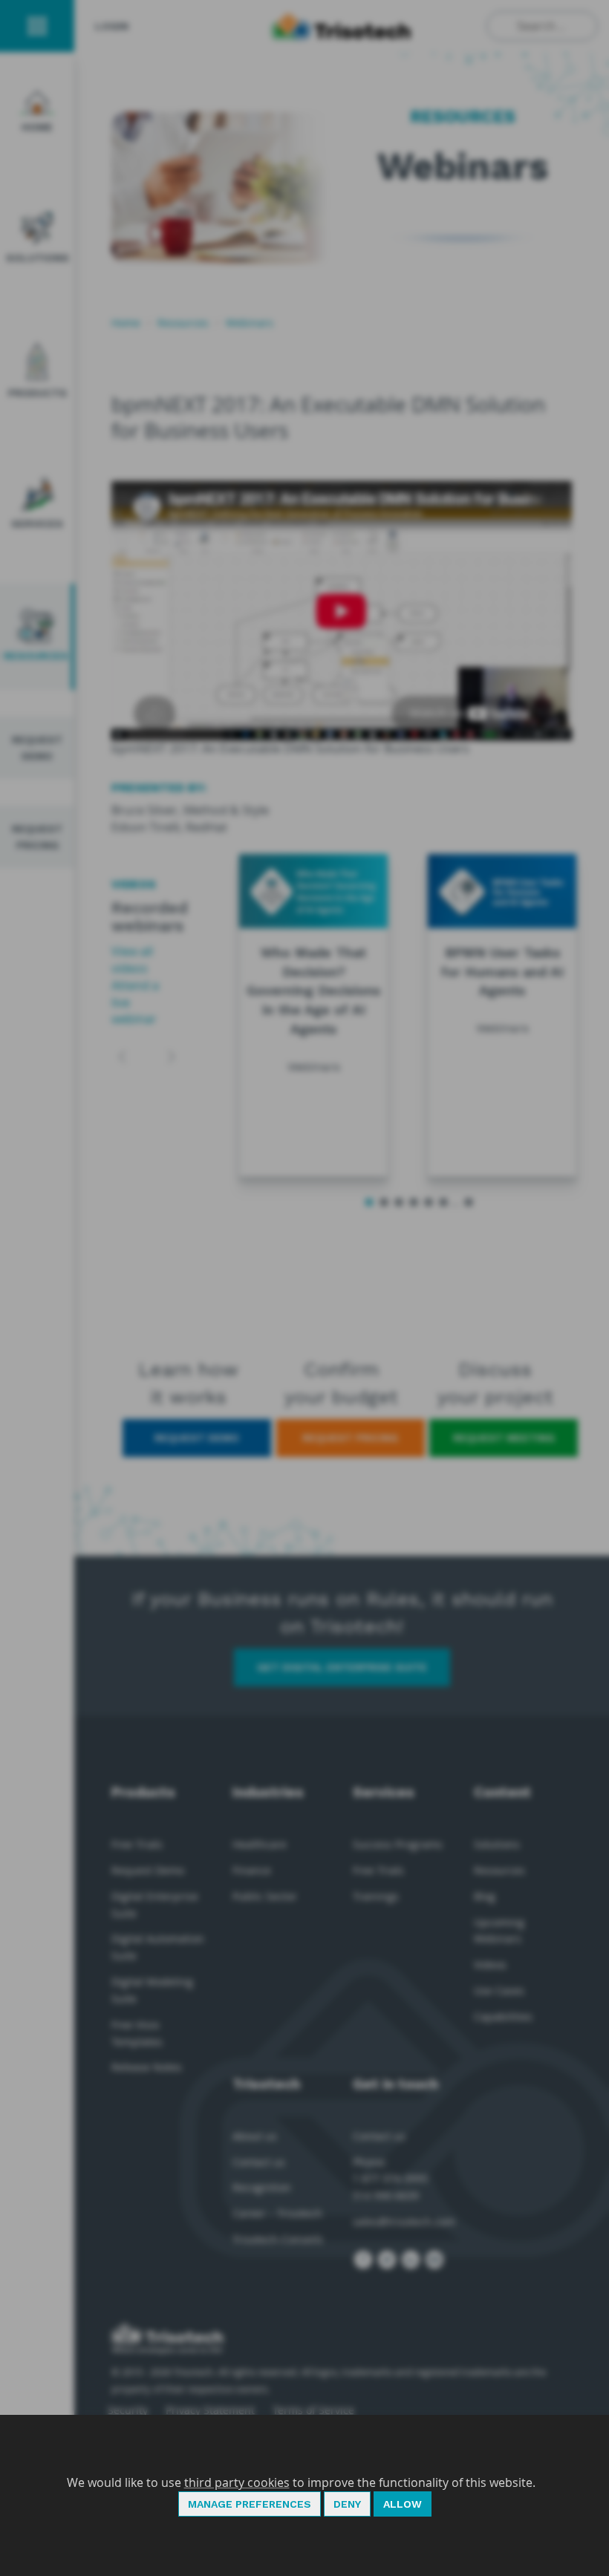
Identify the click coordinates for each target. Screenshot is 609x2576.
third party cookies (237, 2482)
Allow (403, 2504)
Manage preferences (250, 2504)
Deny (347, 2504)
